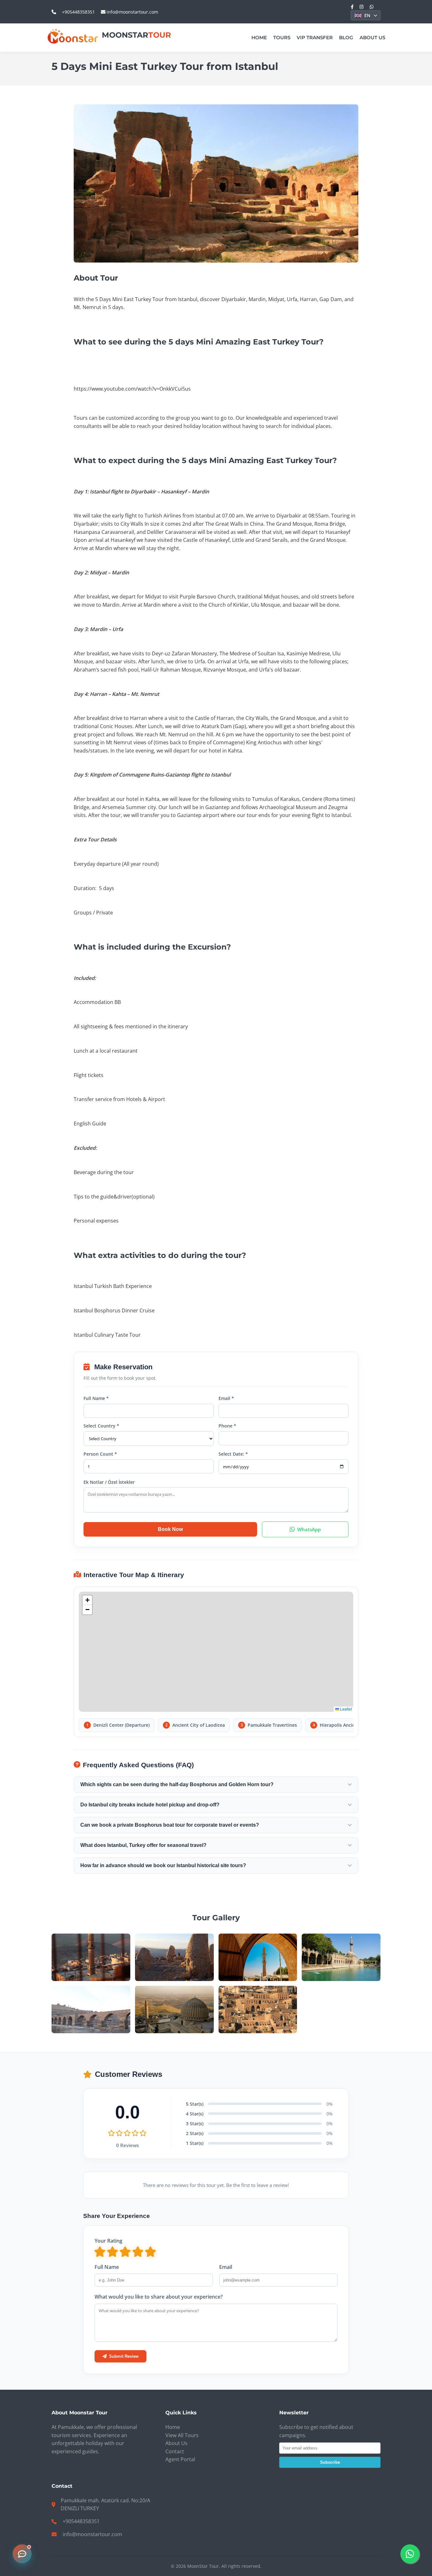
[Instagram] (362, 7)
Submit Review (124, 2356)
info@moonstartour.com (132, 12)
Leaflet (345, 1709)
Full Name (107, 2267)
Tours (282, 37)
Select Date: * (233, 1454)
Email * (226, 1398)
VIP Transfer (315, 37)
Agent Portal (180, 2459)
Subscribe (330, 2462)
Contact (175, 2451)
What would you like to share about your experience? (159, 2297)
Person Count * (100, 1454)
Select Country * (101, 1426)
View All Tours (182, 2435)
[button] (87, 1600)
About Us (372, 37)
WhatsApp (309, 1529)
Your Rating (108, 2241)
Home (259, 37)
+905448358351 (78, 12)
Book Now (170, 1529)
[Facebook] (352, 7)
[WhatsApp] (372, 7)
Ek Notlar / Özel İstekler (109, 1482)
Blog (346, 37)
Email (226, 2267)
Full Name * (96, 1398)
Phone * (227, 1426)
